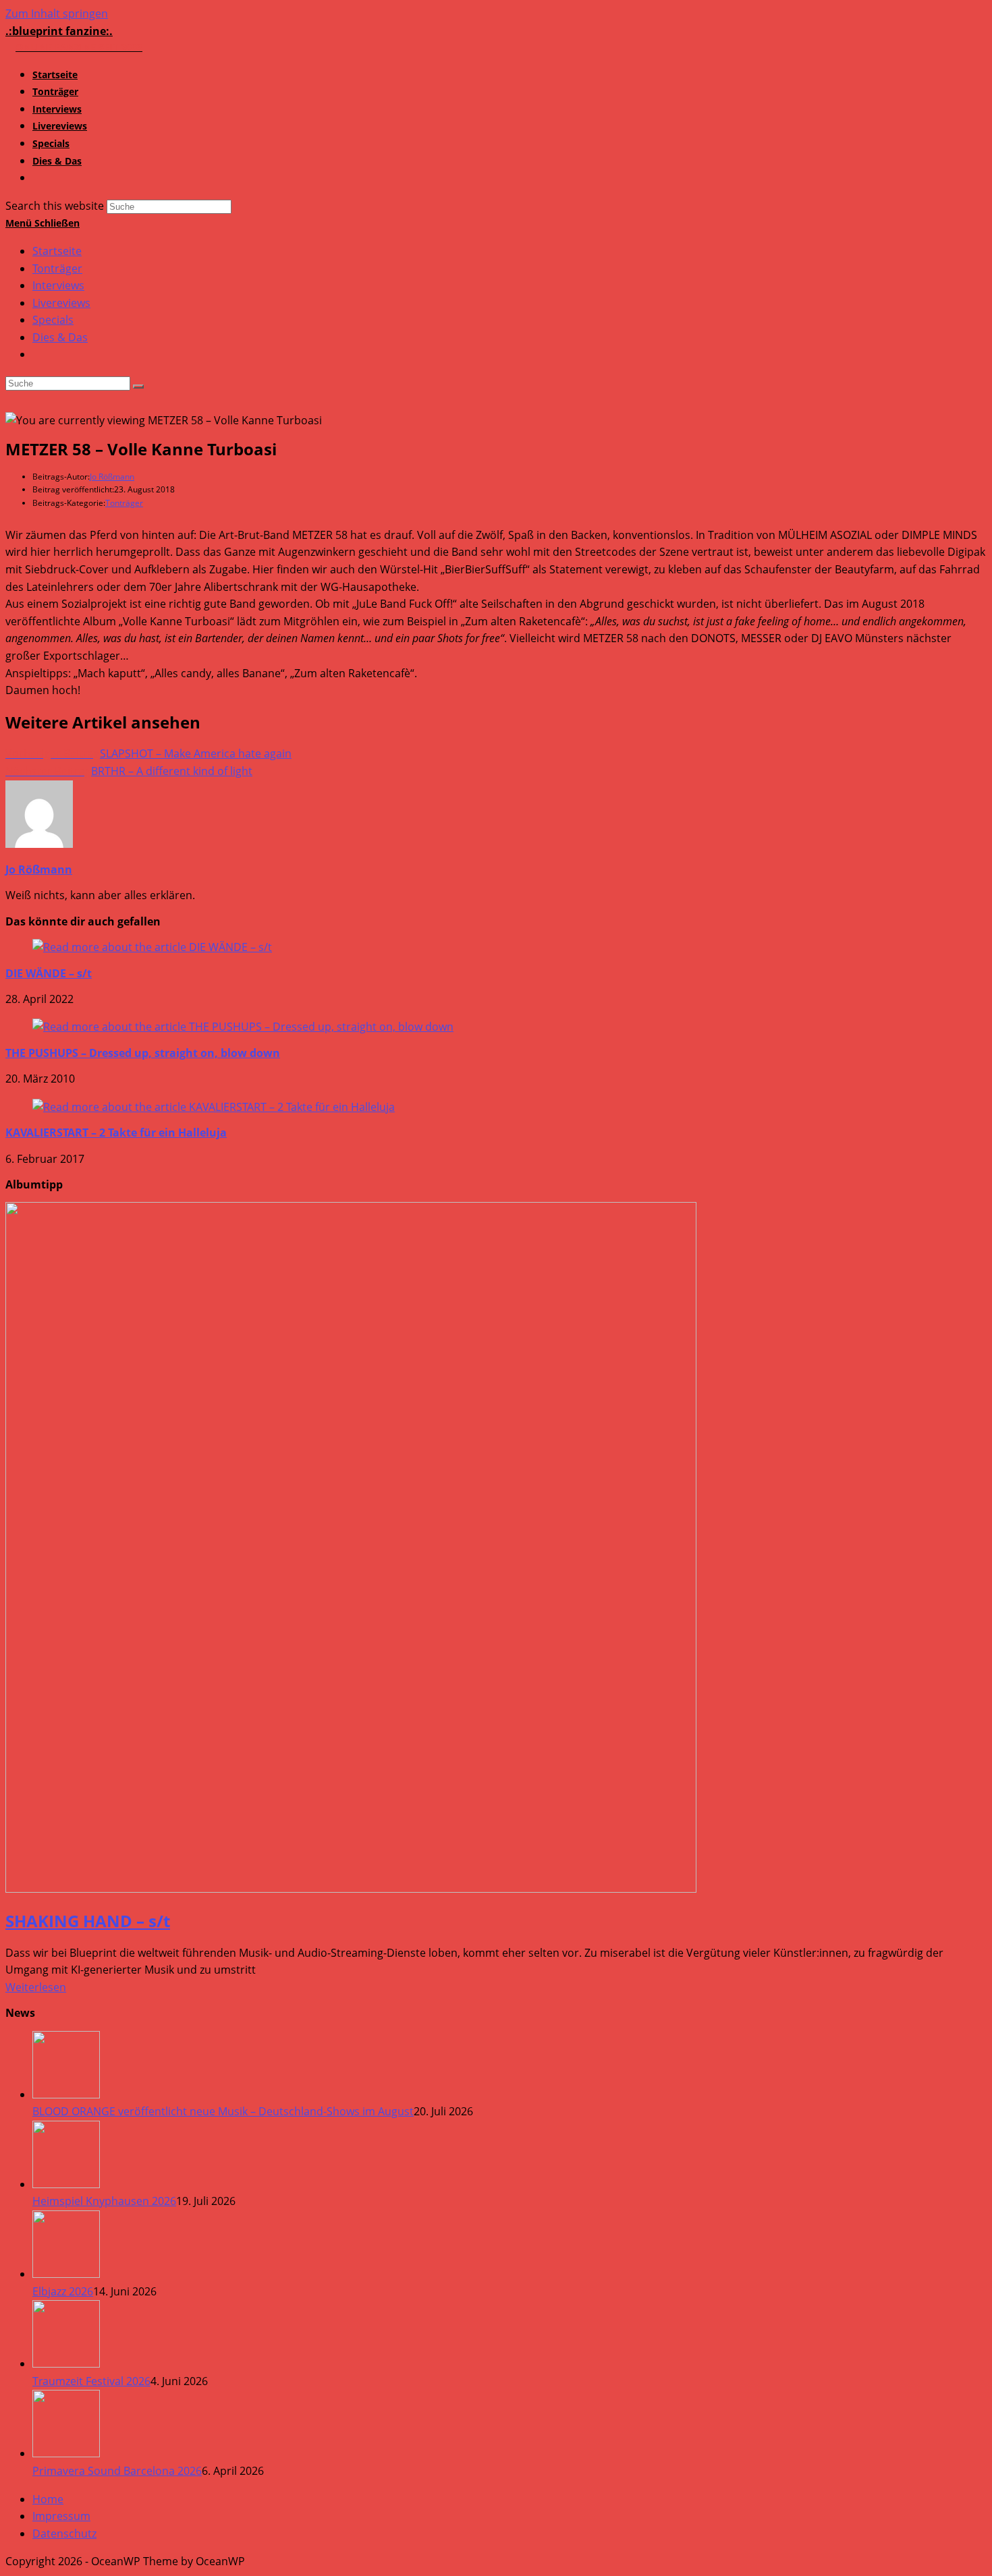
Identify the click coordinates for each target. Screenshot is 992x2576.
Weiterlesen (36, 1987)
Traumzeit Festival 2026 (91, 2381)
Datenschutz (64, 2534)
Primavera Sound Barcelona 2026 (117, 2471)
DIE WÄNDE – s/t (49, 973)
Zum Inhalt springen (57, 13)
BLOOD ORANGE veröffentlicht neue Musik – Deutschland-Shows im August (223, 2111)
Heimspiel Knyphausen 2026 (104, 2201)
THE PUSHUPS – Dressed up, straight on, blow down (143, 1053)
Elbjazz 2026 (63, 2291)
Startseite (57, 251)
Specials (53, 320)
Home (48, 2499)
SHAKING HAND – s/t (88, 1921)
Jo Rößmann (112, 477)
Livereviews (61, 303)
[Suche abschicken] (138, 387)
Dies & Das (60, 337)
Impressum (61, 2516)
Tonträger (57, 268)
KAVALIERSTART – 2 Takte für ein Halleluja (116, 1133)
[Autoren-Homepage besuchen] (39, 844)
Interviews (58, 285)
